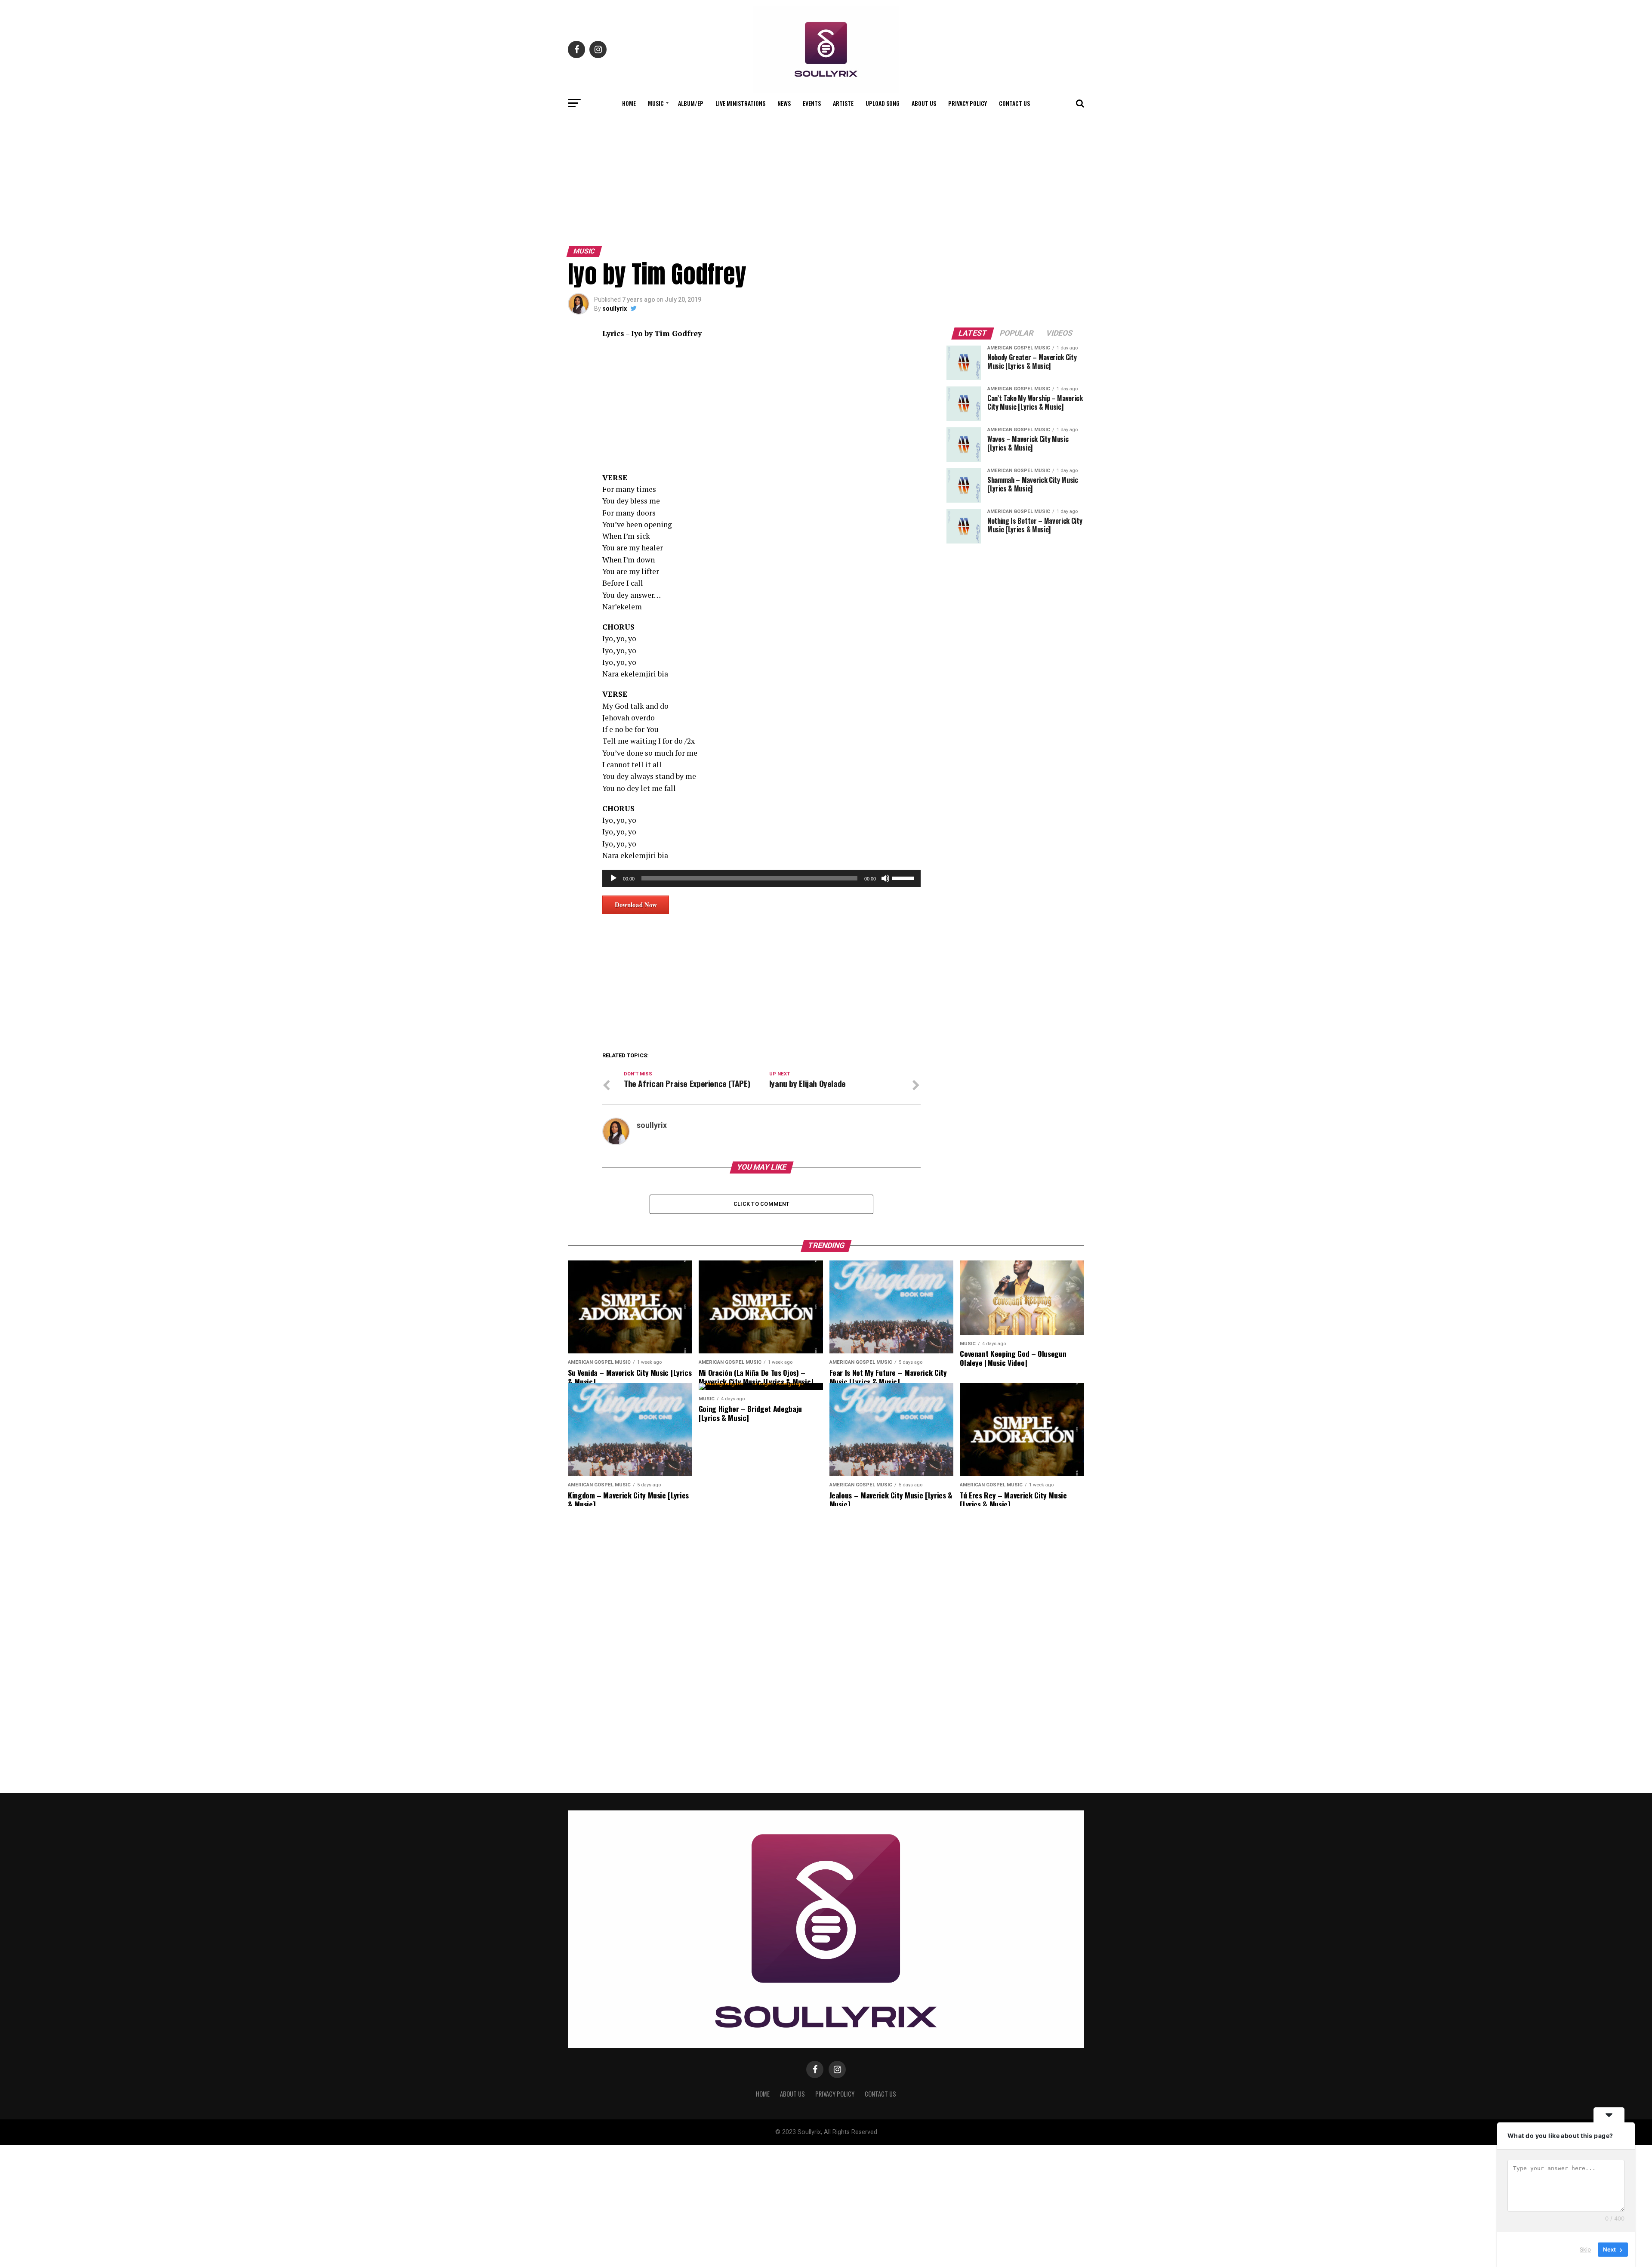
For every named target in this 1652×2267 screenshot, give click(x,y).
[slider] (904, 877)
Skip (1585, 2249)
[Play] (613, 878)
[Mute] (885, 878)
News (784, 103)
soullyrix (615, 309)
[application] (761, 878)
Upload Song (883, 103)
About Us (924, 103)
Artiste (843, 103)
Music (656, 103)
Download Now (636, 905)
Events (812, 103)
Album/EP (691, 103)
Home (629, 103)
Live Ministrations (740, 103)
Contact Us (1014, 103)
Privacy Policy (968, 103)
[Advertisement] (826, 178)
